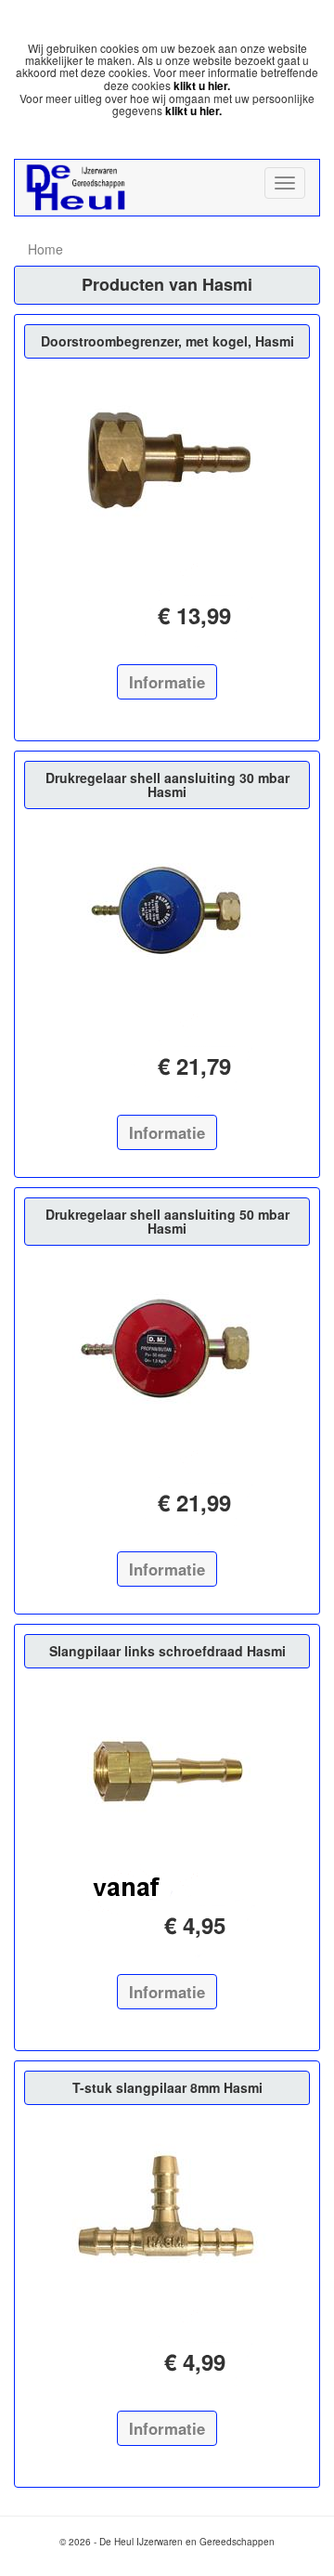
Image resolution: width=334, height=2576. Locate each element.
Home (45, 249)
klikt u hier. (202, 85)
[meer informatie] (167, 461)
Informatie (167, 682)
